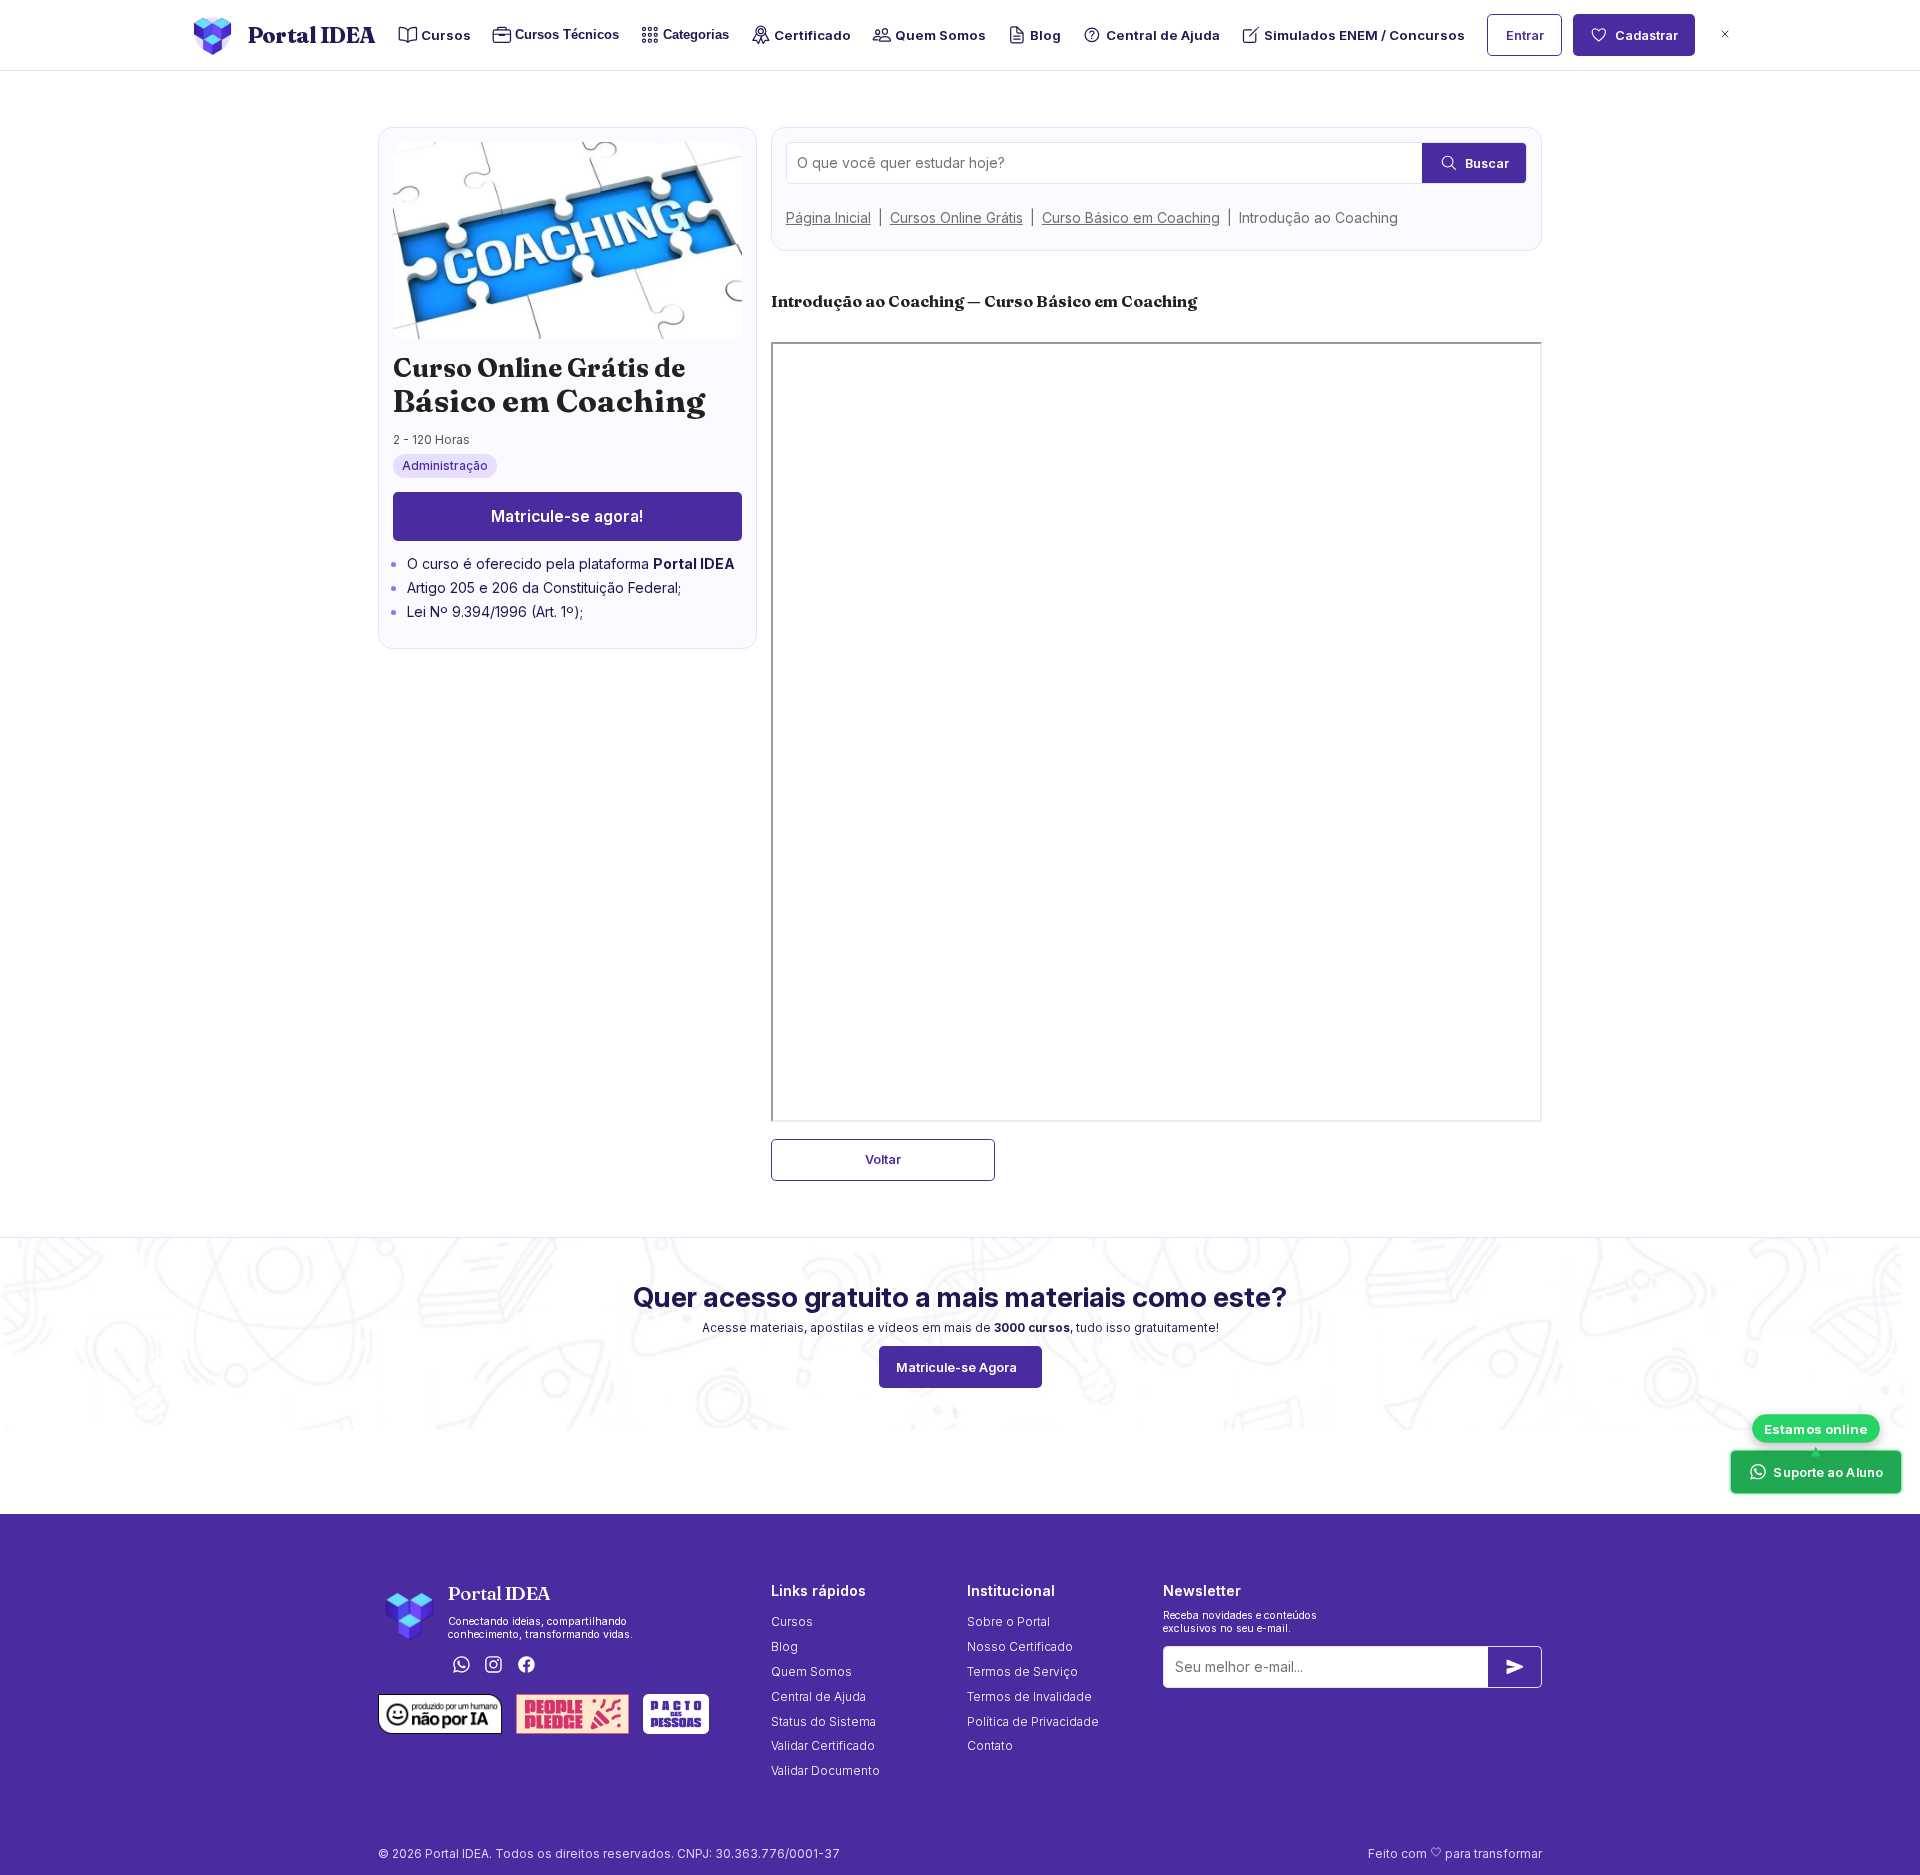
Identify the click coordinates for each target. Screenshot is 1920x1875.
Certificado (812, 35)
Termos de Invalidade (1029, 1696)
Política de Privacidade (1033, 1721)
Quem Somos (940, 35)
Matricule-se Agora (956, 1367)
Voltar (883, 1159)
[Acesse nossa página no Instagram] (494, 1665)
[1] (1515, 1667)
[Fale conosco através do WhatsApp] (461, 1665)
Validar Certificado (823, 1745)
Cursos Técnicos (567, 34)
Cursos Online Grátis (956, 217)
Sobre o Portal (1008, 1621)
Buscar (1487, 163)
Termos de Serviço (1022, 1671)
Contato (990, 1745)
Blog (1045, 35)
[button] (1725, 35)
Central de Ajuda (1162, 35)
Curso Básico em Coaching (1131, 217)
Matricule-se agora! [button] (567, 516)
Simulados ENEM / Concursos (1364, 35)
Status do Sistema (823, 1721)
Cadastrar (1646, 35)
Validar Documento (825, 1770)
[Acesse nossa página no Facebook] (527, 1665)
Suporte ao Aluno (1829, 1472)
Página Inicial (828, 217)
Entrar (1525, 35)
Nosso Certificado (1020, 1646)
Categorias (696, 34)
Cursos (446, 35)
